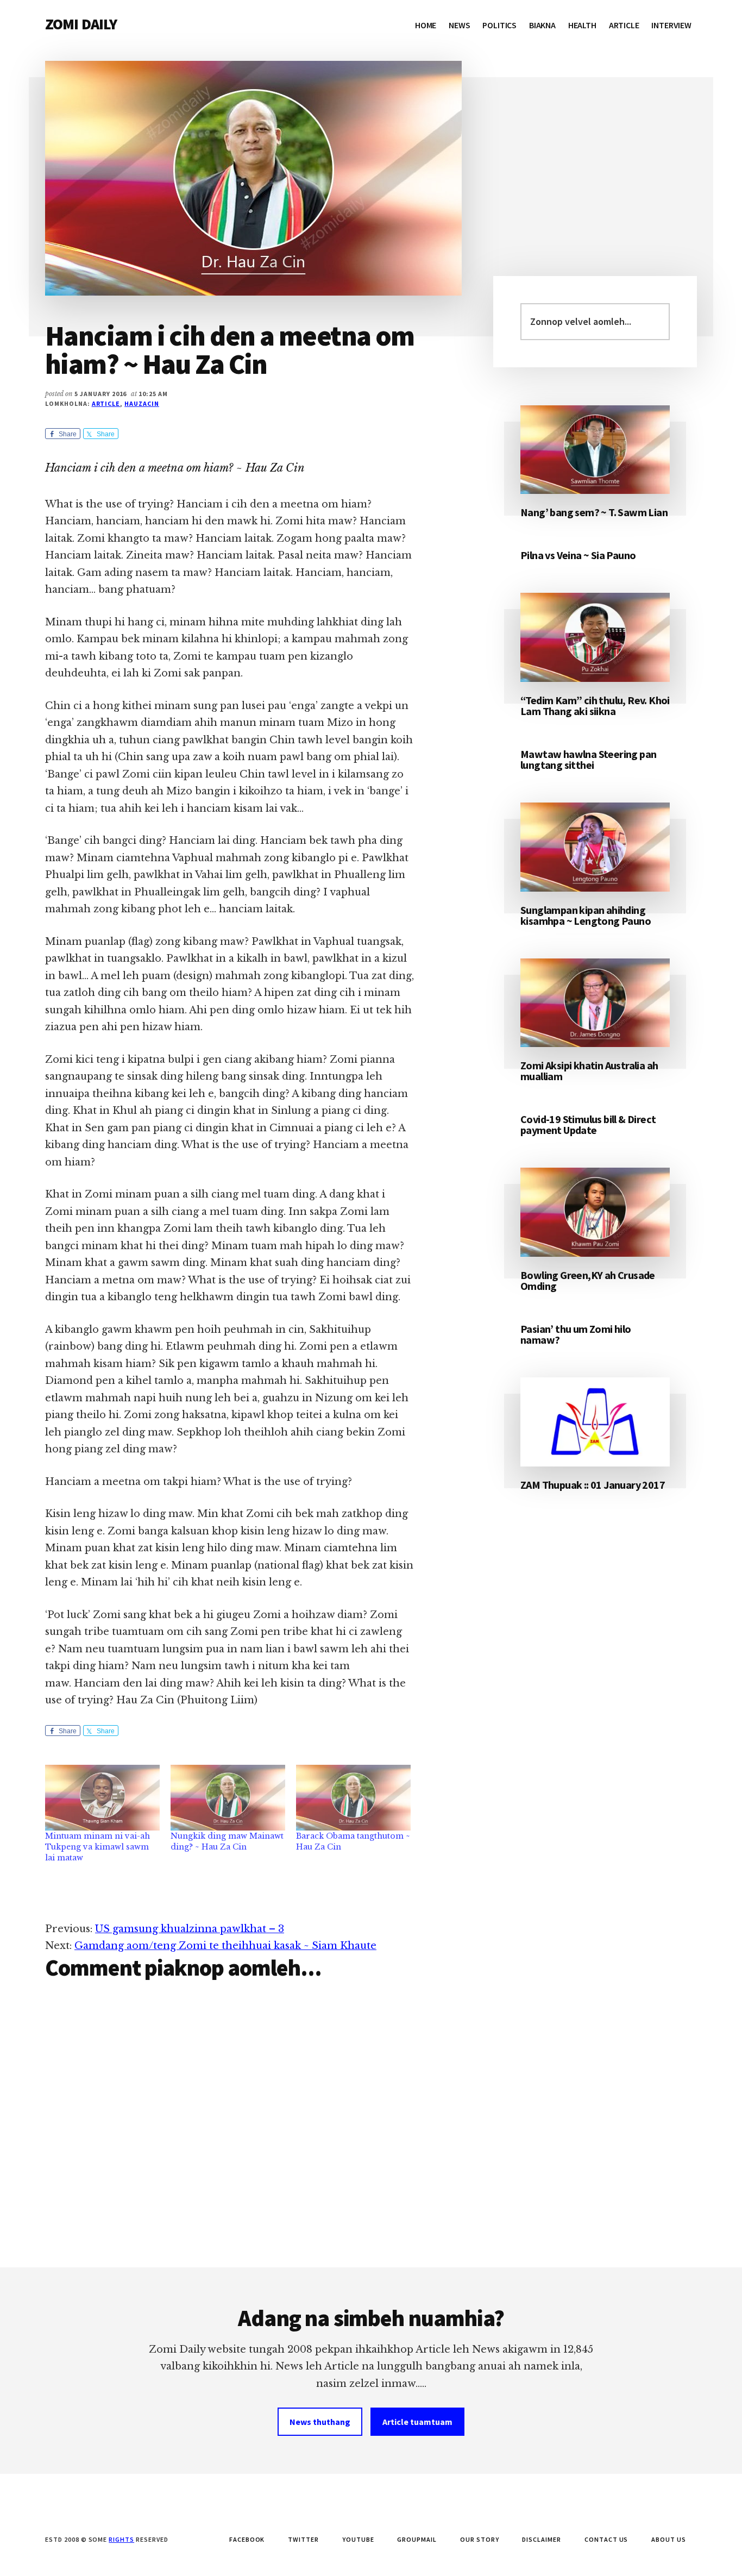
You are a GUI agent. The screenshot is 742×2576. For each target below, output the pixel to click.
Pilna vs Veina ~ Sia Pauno (578, 555)
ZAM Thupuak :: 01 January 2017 (593, 1485)
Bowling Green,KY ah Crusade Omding (588, 1280)
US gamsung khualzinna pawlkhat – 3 (190, 1929)
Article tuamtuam (417, 2422)
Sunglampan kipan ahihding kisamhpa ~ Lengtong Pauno (586, 915)
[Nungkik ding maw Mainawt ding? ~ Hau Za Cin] (228, 1798)
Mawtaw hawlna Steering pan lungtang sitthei (588, 759)
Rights (121, 2539)
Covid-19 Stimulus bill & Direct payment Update (588, 1124)
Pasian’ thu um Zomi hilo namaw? (576, 1334)
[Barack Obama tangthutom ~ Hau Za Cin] (353, 1798)
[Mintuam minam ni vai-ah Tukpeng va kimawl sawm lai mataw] (102, 1798)
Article (106, 403)
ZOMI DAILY (81, 24)
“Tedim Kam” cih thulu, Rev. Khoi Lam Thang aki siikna (595, 706)
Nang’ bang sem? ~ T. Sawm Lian (594, 512)
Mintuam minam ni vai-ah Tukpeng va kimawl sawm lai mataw (98, 1847)
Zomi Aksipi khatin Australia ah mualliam (589, 1071)
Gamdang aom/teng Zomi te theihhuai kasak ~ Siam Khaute (225, 1946)
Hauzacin (142, 403)
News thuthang (320, 2422)
